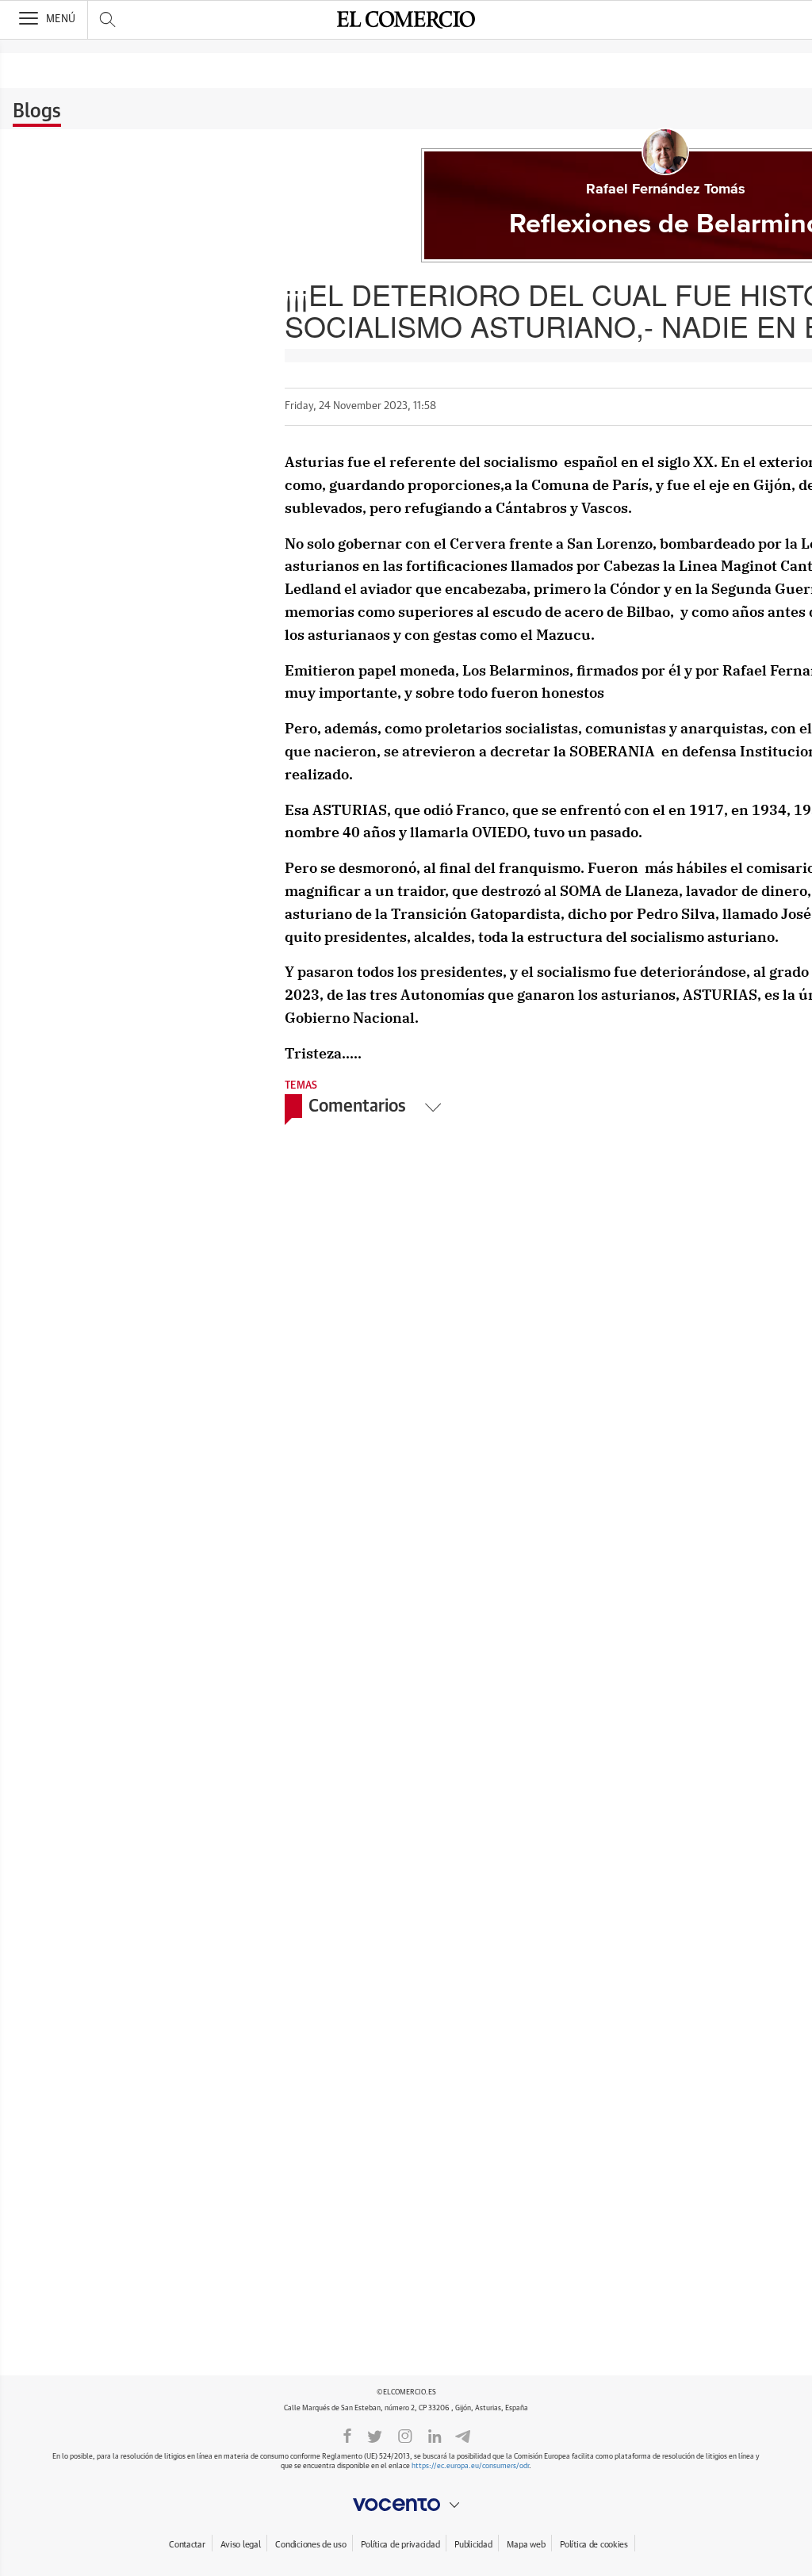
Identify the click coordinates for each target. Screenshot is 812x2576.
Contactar (187, 2545)
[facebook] (347, 2435)
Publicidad (473, 2545)
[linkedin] (435, 2435)
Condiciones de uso (310, 2545)
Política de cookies (594, 2545)
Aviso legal (241, 2545)
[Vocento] (406, 2505)
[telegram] (463, 2434)
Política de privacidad (400, 2545)
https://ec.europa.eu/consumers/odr (470, 2466)
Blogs (37, 112)
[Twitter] (375, 2435)
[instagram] (405, 2435)
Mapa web (526, 2545)
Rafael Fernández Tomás (666, 189)
